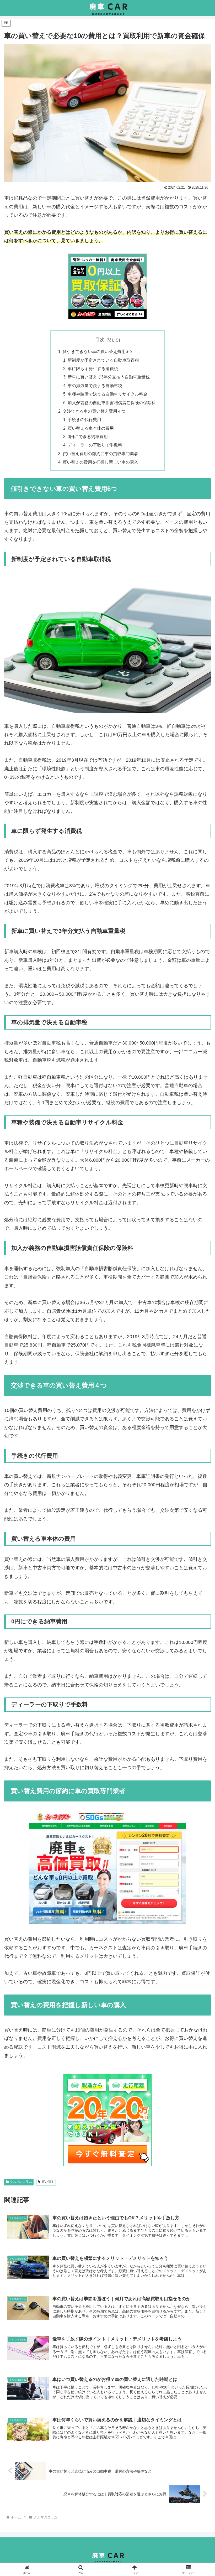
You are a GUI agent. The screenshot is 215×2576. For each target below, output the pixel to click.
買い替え (48, 2182)
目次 (100, 340)
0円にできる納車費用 (88, 437)
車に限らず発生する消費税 (93, 368)
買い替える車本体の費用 (91, 428)
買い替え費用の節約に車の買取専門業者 (100, 454)
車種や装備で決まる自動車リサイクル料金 (107, 394)
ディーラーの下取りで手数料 (95, 445)
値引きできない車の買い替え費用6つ (97, 351)
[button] (199, 1419)
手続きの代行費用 (84, 419)
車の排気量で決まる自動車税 (95, 386)
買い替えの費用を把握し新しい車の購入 (100, 462)
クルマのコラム (21, 2182)
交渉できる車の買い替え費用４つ (94, 411)
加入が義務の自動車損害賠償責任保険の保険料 (112, 403)
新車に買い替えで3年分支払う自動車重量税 (109, 377)
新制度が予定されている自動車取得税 (103, 360)
